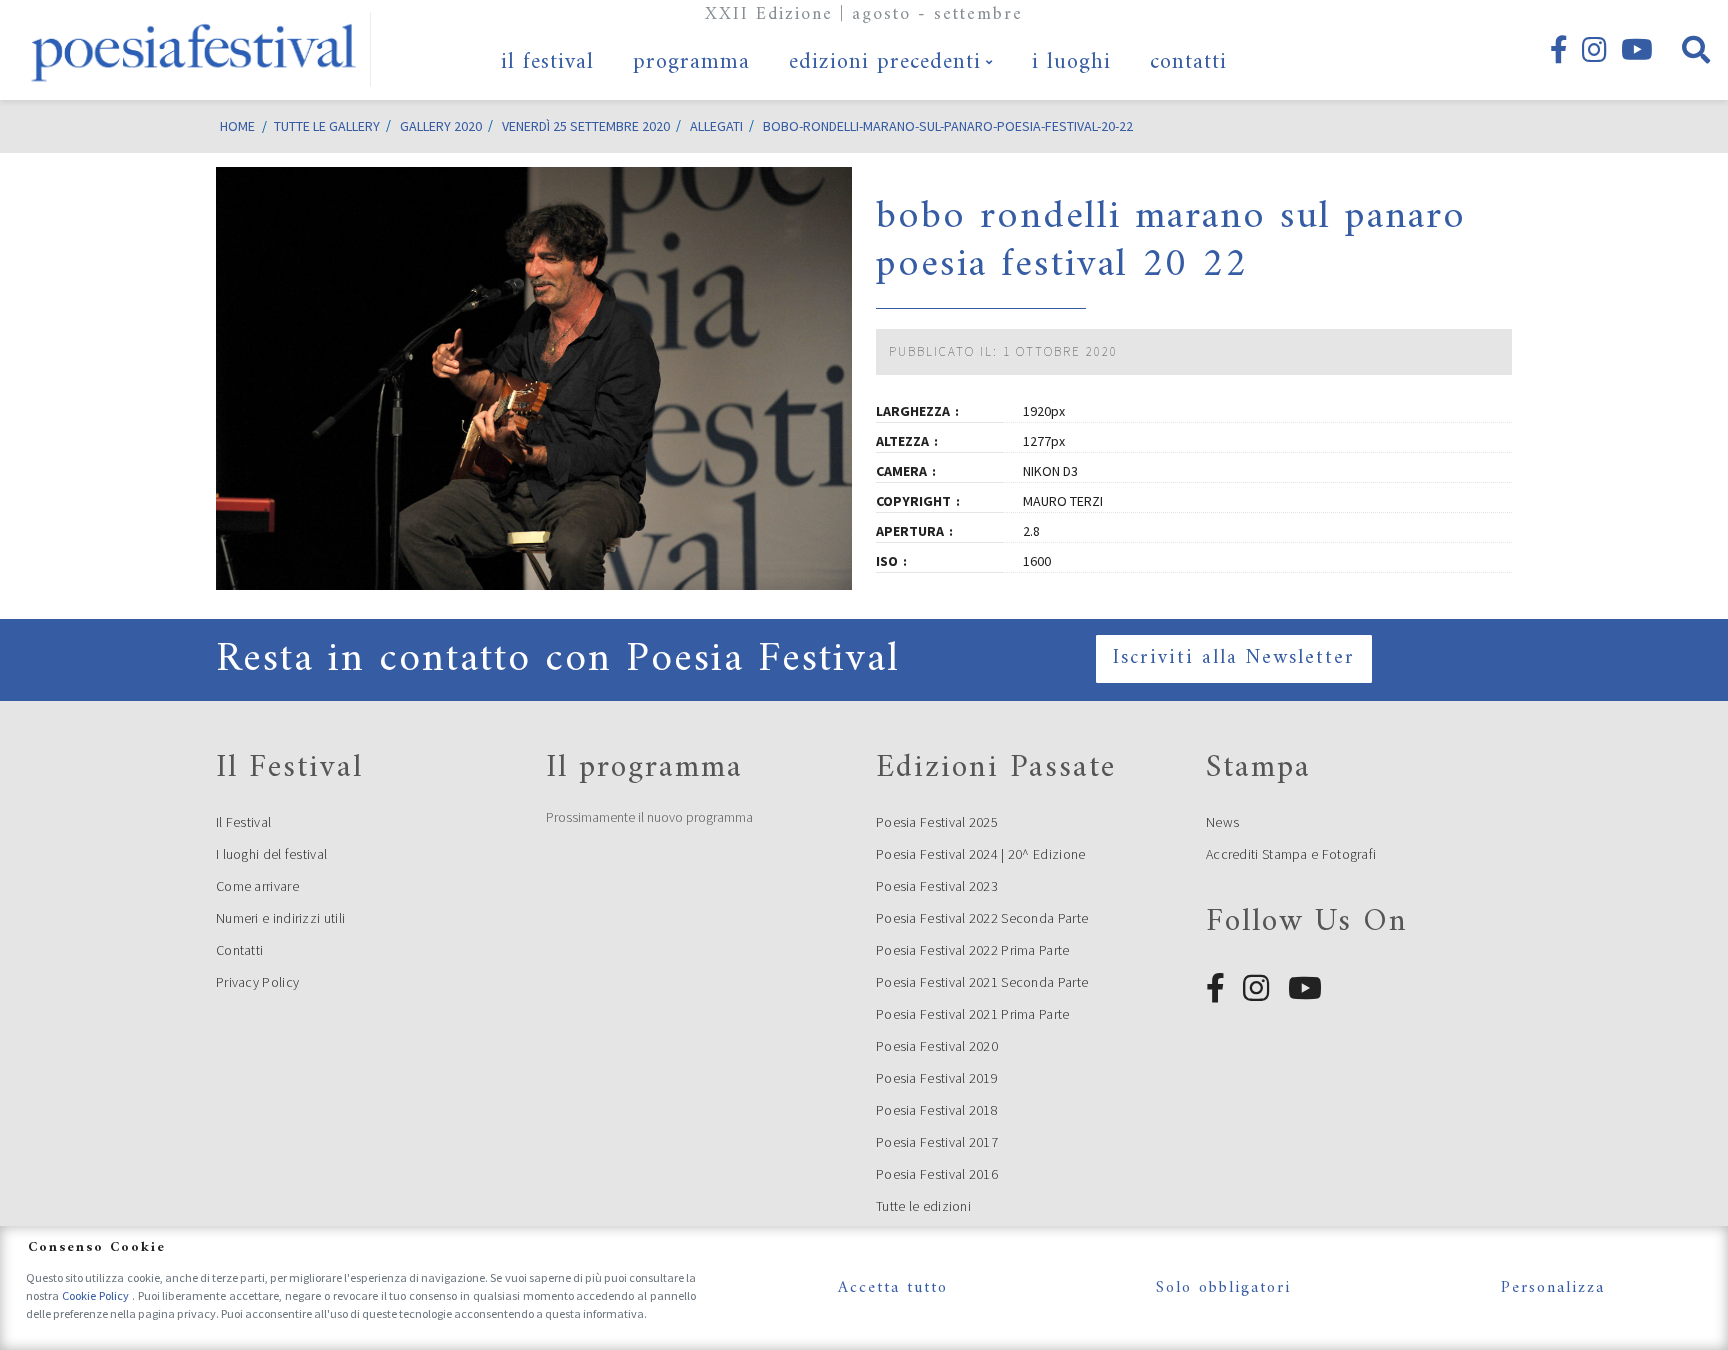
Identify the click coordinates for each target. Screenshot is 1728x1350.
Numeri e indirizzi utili (280, 918)
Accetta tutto (893, 1288)
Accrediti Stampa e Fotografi (1291, 854)
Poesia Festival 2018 (937, 1110)
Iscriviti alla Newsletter (1234, 658)
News (1222, 822)
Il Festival (243, 822)
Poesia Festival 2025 (937, 822)
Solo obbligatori (1223, 1288)
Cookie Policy (97, 1295)
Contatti (239, 950)
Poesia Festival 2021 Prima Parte (973, 1014)
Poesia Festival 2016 (937, 1174)
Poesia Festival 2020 (937, 1046)
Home (237, 126)
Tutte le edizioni (923, 1206)
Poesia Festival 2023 (937, 886)
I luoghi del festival (271, 854)
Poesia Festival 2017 (937, 1142)
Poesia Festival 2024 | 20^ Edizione (981, 854)
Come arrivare (257, 886)
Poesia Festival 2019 (937, 1078)
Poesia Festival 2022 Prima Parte (973, 950)
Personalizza (1553, 1288)
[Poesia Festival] (195, 50)
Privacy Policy (257, 982)
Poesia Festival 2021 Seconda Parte (982, 982)
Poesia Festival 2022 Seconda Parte (982, 918)
